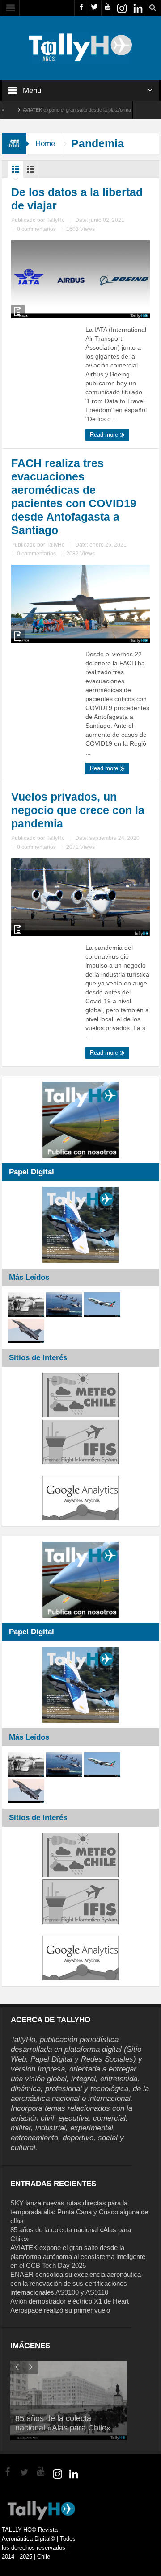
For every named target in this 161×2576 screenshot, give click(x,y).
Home (45, 144)
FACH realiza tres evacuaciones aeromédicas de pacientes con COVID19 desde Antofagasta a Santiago (74, 497)
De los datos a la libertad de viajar (77, 199)
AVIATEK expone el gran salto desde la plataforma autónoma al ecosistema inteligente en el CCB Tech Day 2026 (78, 2257)
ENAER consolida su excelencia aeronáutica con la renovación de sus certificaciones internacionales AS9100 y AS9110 (76, 2283)
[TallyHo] (80, 47)
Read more (105, 435)
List (30, 171)
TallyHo (56, 220)
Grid (16, 171)
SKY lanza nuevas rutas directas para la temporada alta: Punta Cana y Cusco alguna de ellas (79, 2212)
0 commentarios (36, 229)
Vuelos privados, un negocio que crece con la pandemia (78, 810)
